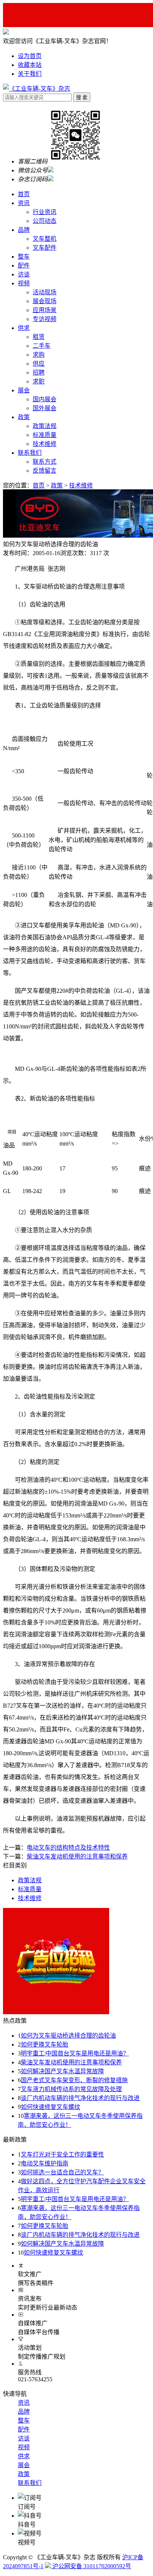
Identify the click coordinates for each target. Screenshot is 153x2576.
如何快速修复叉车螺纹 (51, 2107)
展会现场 (45, 301)
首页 (24, 194)
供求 (24, 328)
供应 (39, 364)
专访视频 (45, 319)
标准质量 (45, 435)
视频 (24, 283)
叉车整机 (45, 239)
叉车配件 (45, 248)
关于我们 (30, 74)
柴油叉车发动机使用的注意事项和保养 (71, 2062)
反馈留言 (45, 471)
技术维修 (45, 444)
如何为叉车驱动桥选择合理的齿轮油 (68, 2036)
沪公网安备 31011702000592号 (91, 2566)
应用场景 (45, 310)
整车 (24, 257)
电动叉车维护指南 (45, 2163)
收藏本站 (30, 65)
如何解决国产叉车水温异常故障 (62, 2071)
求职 (39, 381)
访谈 (24, 274)
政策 (24, 417)
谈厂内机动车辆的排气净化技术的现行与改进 (80, 2098)
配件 (24, 265)
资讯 (24, 203)
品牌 (24, 230)
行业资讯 (45, 212)
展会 (24, 390)
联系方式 (45, 462)
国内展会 (45, 399)
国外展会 (45, 408)
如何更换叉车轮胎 (45, 2044)
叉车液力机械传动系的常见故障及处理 (71, 2089)
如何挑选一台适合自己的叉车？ (62, 2172)
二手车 (42, 346)
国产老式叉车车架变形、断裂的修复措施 (74, 2080)
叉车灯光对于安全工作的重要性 (62, 2154)
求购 (39, 355)
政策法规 (45, 426)
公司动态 (45, 221)
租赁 (39, 337)
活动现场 (45, 292)
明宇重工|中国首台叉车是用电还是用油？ (75, 2053)
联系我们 (30, 453)
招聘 (39, 372)
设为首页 (30, 56)
